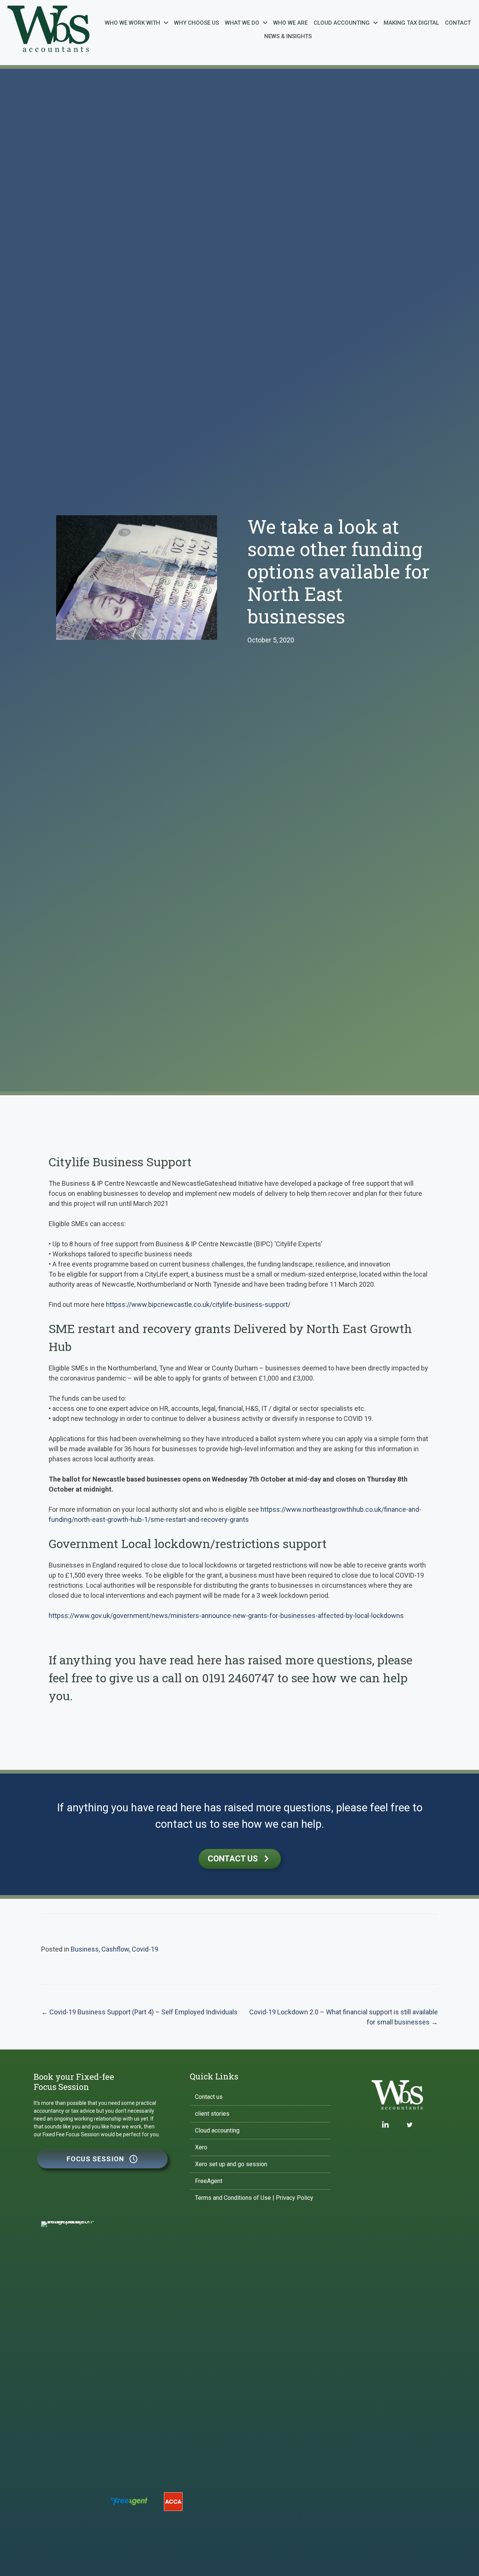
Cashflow (115, 1949)
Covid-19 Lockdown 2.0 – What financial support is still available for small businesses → (344, 2017)
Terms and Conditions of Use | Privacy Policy (254, 2198)
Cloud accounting (217, 2130)
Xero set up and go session (231, 2164)
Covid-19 (145, 1949)
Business (85, 1949)
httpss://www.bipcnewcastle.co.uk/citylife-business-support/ (198, 1304)
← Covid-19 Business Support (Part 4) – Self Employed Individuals (139, 2012)
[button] (102, 2159)
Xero (201, 2147)
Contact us (209, 2097)
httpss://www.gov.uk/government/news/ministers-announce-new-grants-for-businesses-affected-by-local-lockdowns (226, 1616)
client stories (212, 2114)
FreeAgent (209, 2181)
